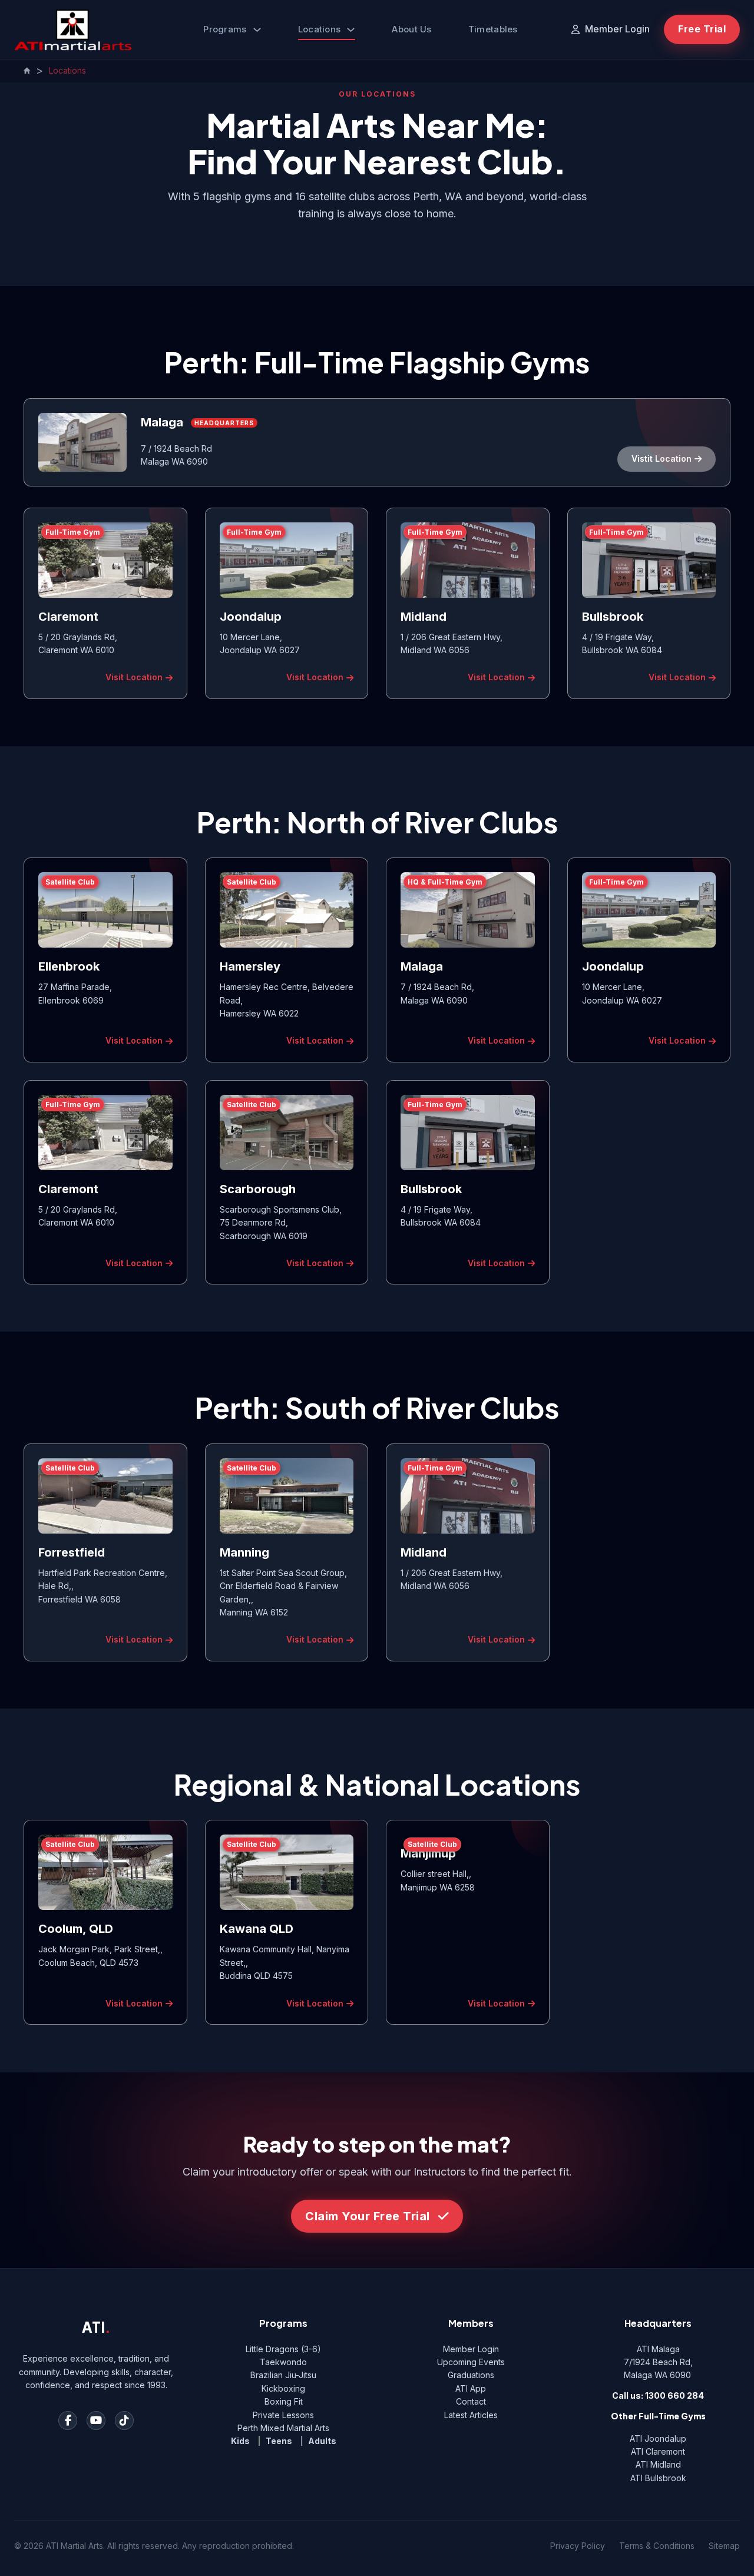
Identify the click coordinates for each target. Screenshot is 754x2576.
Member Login (471, 2349)
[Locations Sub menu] (351, 30)
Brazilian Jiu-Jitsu (283, 2375)
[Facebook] (68, 2421)
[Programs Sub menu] (257, 30)
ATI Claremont (658, 2451)
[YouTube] (96, 2421)
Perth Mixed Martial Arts (283, 2428)
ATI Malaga (658, 2349)
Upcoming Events (471, 2362)
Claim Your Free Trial (368, 2216)
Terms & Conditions (657, 2546)
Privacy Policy (578, 2546)
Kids (240, 2441)
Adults (322, 2441)
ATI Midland (658, 2464)
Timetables (493, 29)
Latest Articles (471, 2415)
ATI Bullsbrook (658, 2478)
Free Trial (702, 29)
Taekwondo (283, 2362)
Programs (225, 29)
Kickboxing (283, 2388)
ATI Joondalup (658, 2438)
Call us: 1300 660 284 (658, 2395)
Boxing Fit (284, 2401)
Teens (279, 2441)
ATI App (471, 2388)
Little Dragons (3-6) (283, 2349)
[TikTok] (124, 2421)
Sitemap (724, 2546)
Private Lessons (283, 2415)
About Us (411, 29)
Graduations (471, 2375)
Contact (471, 2401)
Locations (320, 29)
